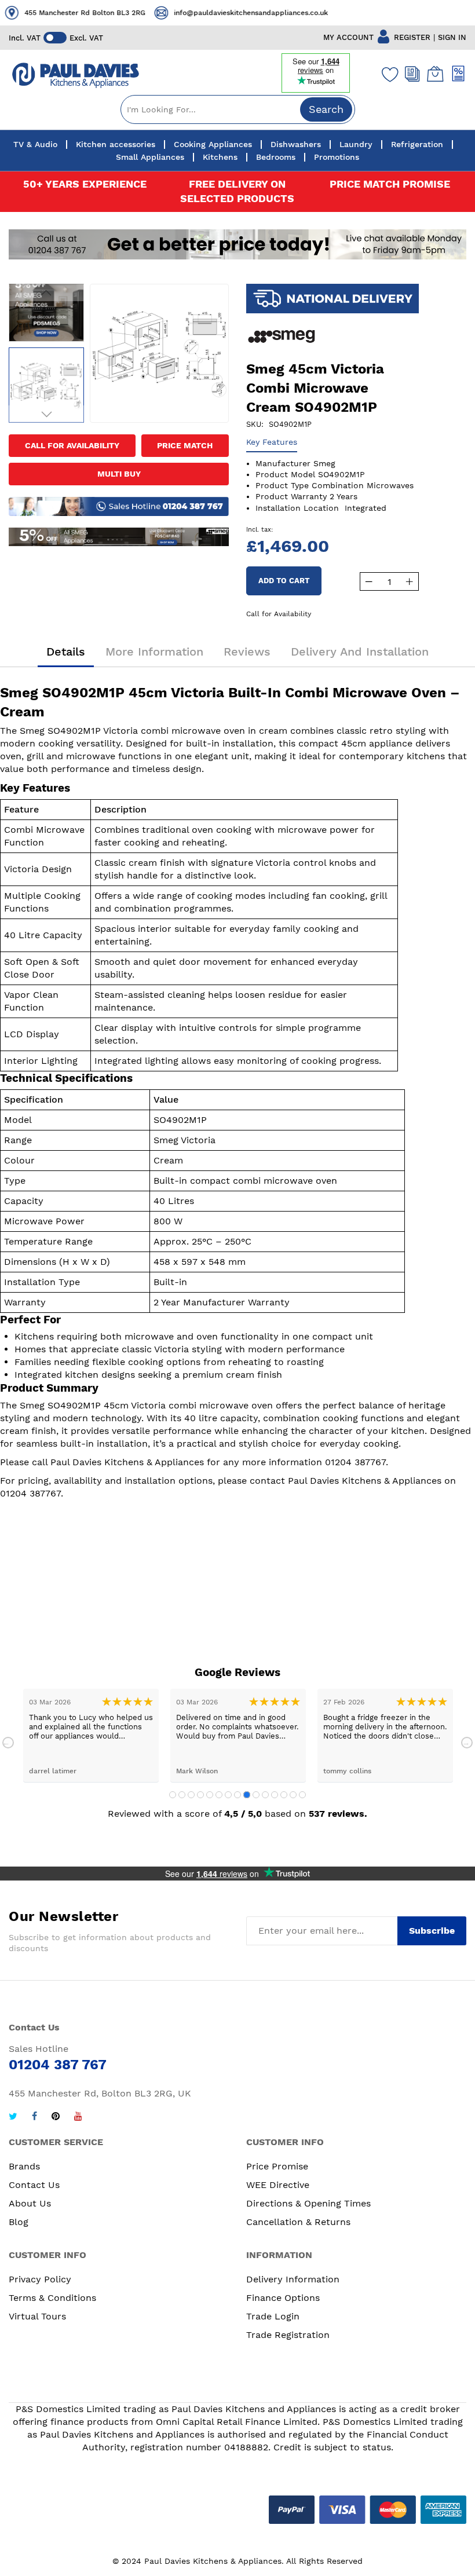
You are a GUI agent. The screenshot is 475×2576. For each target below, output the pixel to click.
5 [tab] (210, 1795)
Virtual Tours (37, 2316)
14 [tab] (293, 1795)
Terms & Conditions (52, 2298)
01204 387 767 (332, 12)
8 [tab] (237, 1795)
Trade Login (273, 2316)
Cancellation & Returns (298, 2222)
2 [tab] (182, 1795)
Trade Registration (288, 2335)
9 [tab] (247, 1795)
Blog (19, 2222)
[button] (46, 292)
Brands (24, 2166)
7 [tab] (228, 1795)
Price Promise (277, 2166)
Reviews (247, 652)
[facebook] (34, 2118)
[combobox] (238, 109)
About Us (30, 2203)
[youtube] (78, 2118)
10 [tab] (256, 1795)
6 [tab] (219, 1795)
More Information (154, 652)
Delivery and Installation (360, 652)
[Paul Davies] (75, 76)
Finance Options (283, 2298)
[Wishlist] (388, 74)
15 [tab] (302, 1795)
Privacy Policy (40, 2279)
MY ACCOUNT (348, 37)
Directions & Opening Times (308, 2203)
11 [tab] (265, 1795)
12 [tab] (275, 1795)
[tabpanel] (91, 1735)
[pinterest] (56, 2118)
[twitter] (13, 2118)
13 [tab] (284, 1795)
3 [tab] (191, 1795)
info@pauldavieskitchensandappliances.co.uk (144, 13)
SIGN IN (452, 37)
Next (467, 1743)
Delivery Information (293, 2279)
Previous (8, 1743)
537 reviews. (338, 1814)
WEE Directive (278, 2185)
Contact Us (34, 2185)
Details (66, 652)
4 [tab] (200, 1795)
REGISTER (412, 37)
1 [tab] (173, 1795)
